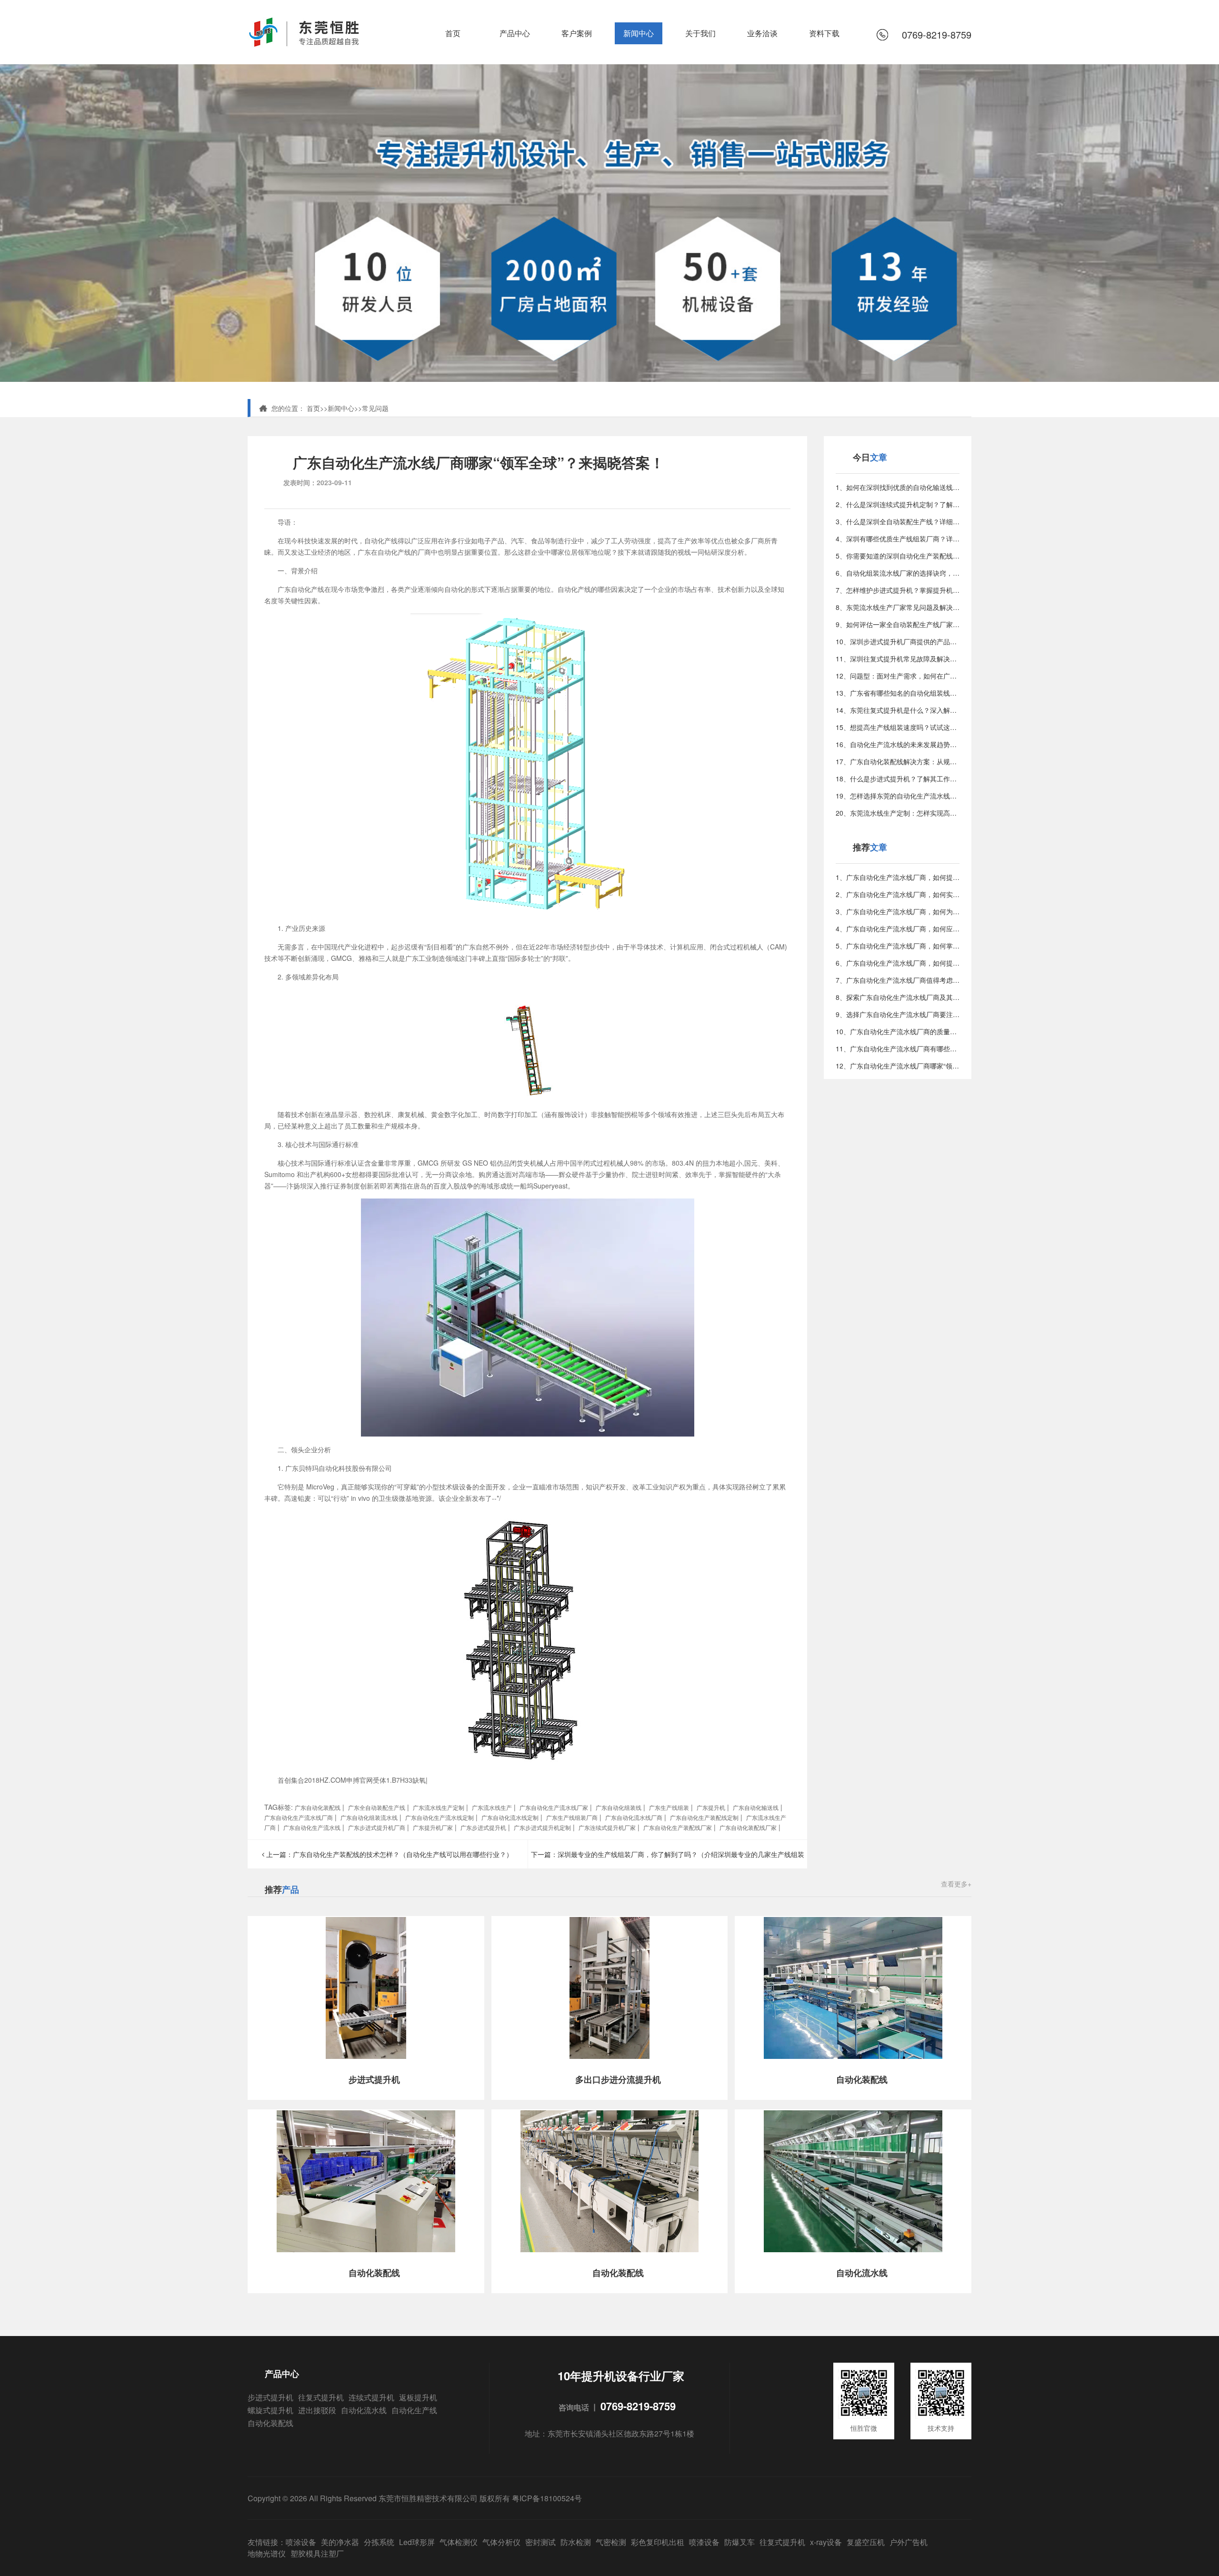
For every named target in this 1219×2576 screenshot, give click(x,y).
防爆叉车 (739, 2542)
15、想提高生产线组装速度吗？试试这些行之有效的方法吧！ (898, 727)
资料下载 (824, 33)
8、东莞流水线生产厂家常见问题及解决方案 (898, 607)
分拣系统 (379, 2542)
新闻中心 (639, 33)
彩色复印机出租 (658, 2542)
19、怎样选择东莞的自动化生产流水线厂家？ (898, 796)
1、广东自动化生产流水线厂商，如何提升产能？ (898, 877)
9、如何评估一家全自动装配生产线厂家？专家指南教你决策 (898, 624)
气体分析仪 (501, 2542)
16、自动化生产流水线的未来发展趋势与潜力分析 (898, 744)
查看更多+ (956, 1884)
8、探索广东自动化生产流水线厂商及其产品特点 (898, 997)
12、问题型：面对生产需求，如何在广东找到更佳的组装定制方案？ (898, 676)
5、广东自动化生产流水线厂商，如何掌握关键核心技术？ (898, 946)
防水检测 (576, 2542)
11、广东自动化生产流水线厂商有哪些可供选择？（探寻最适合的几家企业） (898, 1048)
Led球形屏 (417, 2542)
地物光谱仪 (267, 2553)
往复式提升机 (321, 2397)
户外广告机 (909, 2542)
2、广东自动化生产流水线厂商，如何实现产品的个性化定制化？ (898, 894)
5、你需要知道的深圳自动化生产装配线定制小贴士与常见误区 (898, 556)
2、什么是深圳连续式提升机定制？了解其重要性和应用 (898, 504)
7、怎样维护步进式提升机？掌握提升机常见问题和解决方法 (898, 590)
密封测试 (540, 2542)
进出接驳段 (317, 2410)
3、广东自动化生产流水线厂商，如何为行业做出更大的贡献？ (898, 911)
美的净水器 (340, 2542)
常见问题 (375, 408)
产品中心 (515, 33)
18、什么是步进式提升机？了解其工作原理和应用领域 (898, 779)
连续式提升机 (371, 2397)
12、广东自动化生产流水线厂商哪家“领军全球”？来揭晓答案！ (898, 1066)
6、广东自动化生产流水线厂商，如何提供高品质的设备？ (898, 963)
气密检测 (611, 2542)
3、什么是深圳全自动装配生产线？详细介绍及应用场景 (898, 521)
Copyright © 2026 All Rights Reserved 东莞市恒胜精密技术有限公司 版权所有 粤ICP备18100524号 (415, 2498)
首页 (453, 33)
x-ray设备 (826, 2542)
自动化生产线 (414, 2410)
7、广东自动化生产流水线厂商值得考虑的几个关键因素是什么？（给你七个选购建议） (898, 980)
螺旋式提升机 (270, 2410)
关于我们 (700, 33)
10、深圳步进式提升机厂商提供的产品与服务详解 (898, 641)
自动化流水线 (364, 2410)
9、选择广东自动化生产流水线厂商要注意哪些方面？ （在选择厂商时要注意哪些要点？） (898, 1014)
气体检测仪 (459, 2542)
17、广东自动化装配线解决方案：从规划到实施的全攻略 (898, 761)
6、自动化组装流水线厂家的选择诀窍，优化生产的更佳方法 (898, 573)
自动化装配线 (270, 2423)
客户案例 (577, 33)
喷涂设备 (301, 2542)
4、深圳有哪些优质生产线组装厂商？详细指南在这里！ (898, 539)
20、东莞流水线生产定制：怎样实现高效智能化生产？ (898, 813)
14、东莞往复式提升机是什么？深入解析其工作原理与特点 (898, 710)
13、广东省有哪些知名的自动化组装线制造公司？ (898, 693)
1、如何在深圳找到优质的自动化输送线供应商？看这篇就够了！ (898, 487)
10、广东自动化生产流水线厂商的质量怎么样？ (898, 1031)
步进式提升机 (270, 2397)
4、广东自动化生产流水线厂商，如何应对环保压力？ (898, 929)
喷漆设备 (704, 2542)
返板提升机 (418, 2397)
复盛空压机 (866, 2542)
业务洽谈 (762, 33)
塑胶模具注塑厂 (317, 2553)
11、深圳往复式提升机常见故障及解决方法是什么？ (898, 659)
